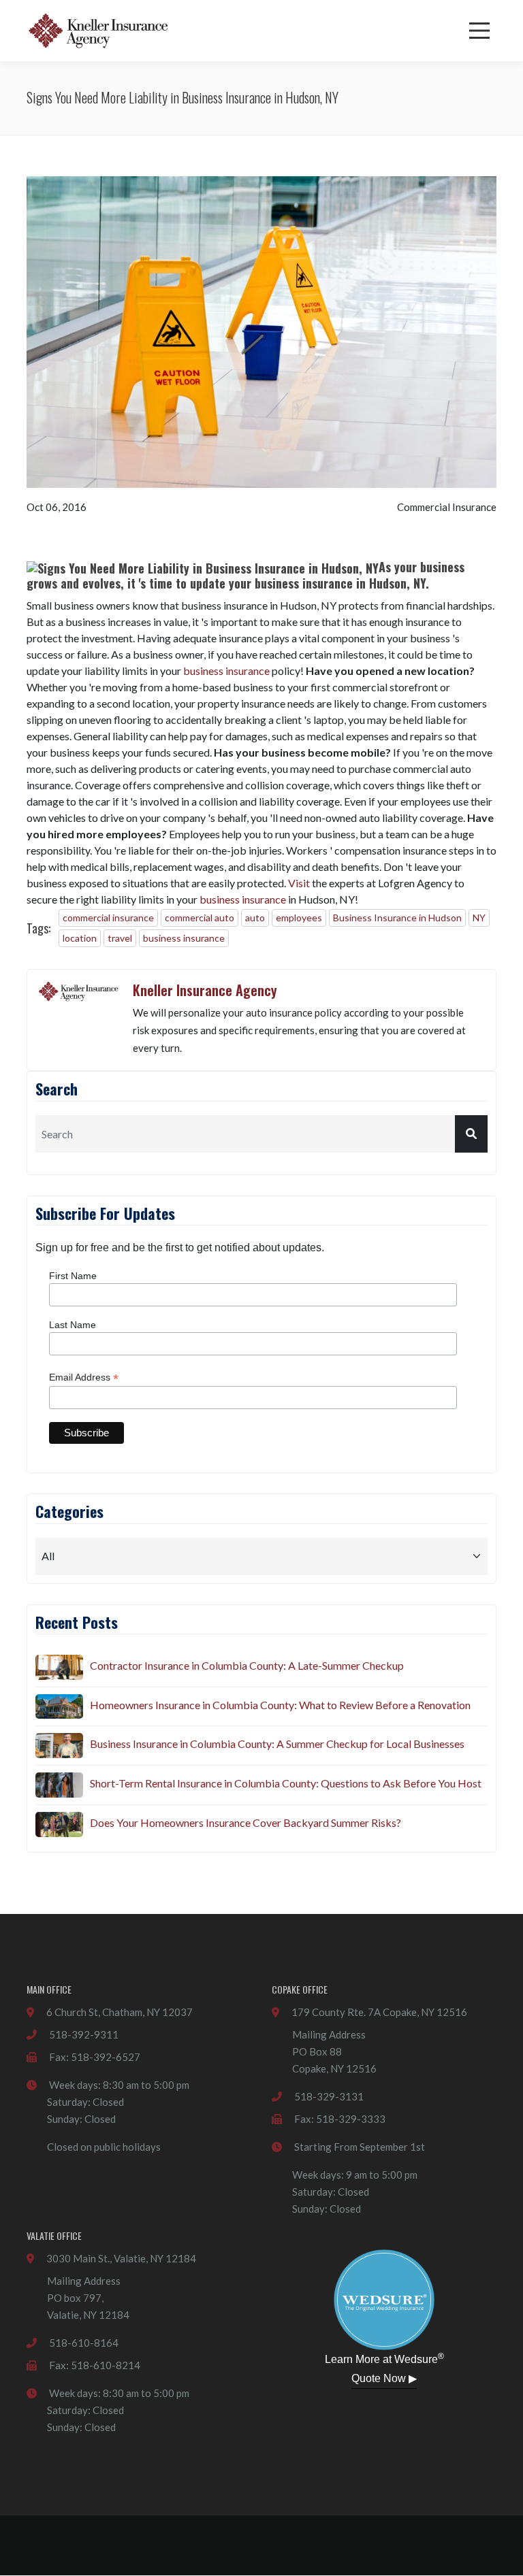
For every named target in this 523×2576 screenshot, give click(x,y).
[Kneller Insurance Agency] (98, 31)
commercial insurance (108, 918)
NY (479, 918)
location (80, 938)
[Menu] (479, 31)
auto (255, 918)
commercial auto (200, 918)
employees (299, 918)
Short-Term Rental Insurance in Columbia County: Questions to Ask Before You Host (286, 1783)
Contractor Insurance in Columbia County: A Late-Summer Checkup (247, 1665)
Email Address (84, 1377)
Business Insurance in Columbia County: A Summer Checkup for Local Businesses (277, 1744)
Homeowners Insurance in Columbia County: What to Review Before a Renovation (280, 1705)
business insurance (226, 671)
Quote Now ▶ (384, 2378)
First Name (73, 1276)
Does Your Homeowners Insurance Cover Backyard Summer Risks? (245, 1822)
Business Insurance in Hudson (397, 918)
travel (120, 938)
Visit (299, 883)
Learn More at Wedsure (384, 2358)
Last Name (73, 1325)
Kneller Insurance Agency (205, 990)
